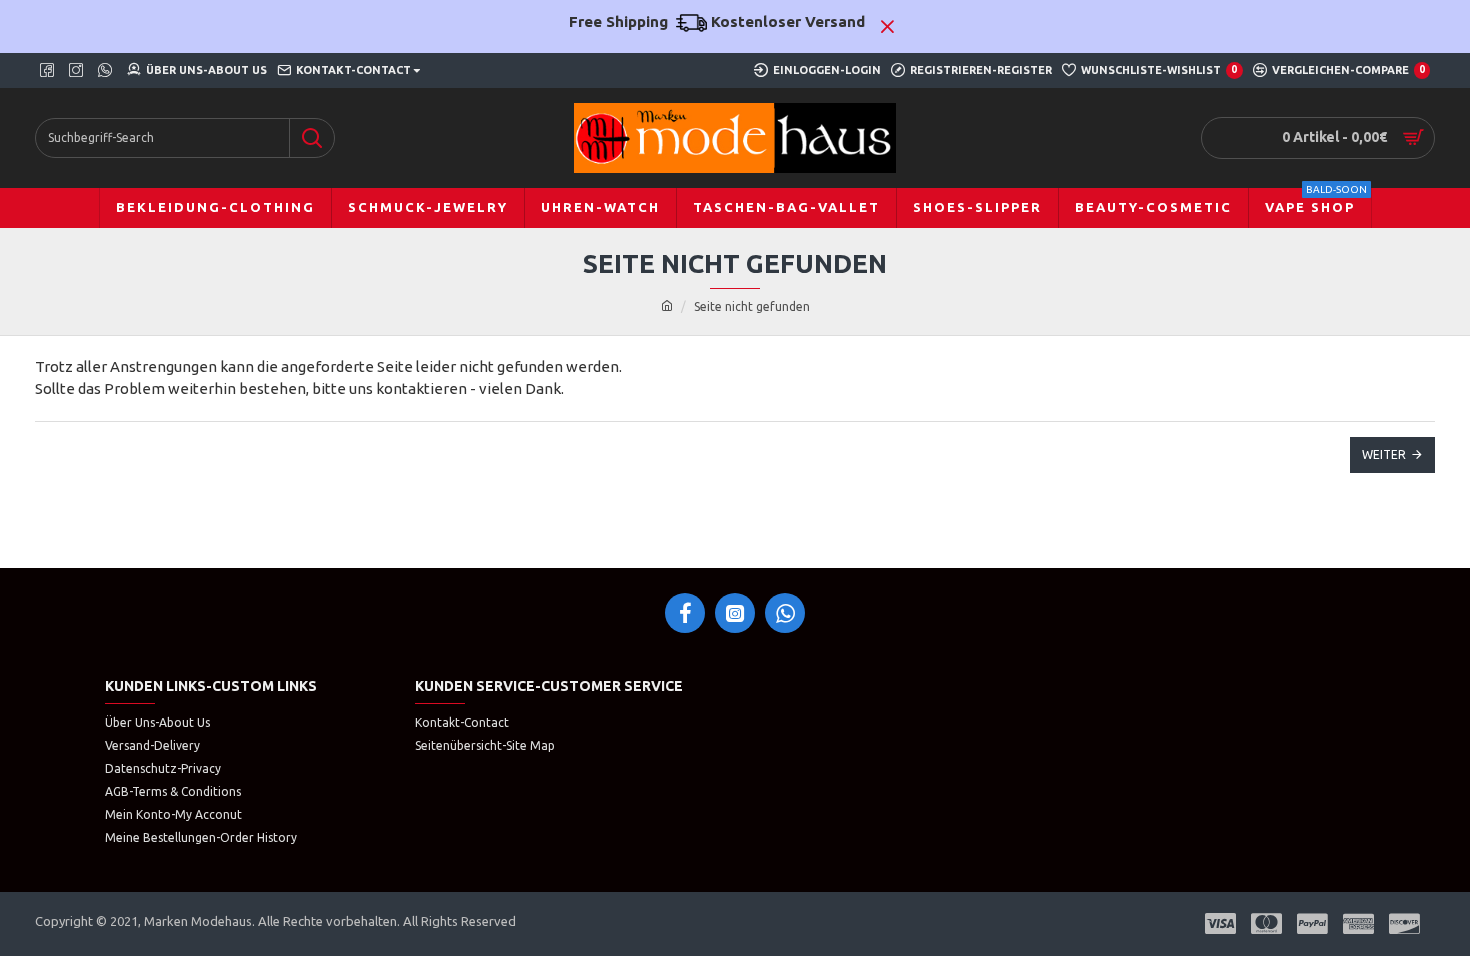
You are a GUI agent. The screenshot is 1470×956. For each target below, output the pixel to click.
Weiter (1384, 454)
